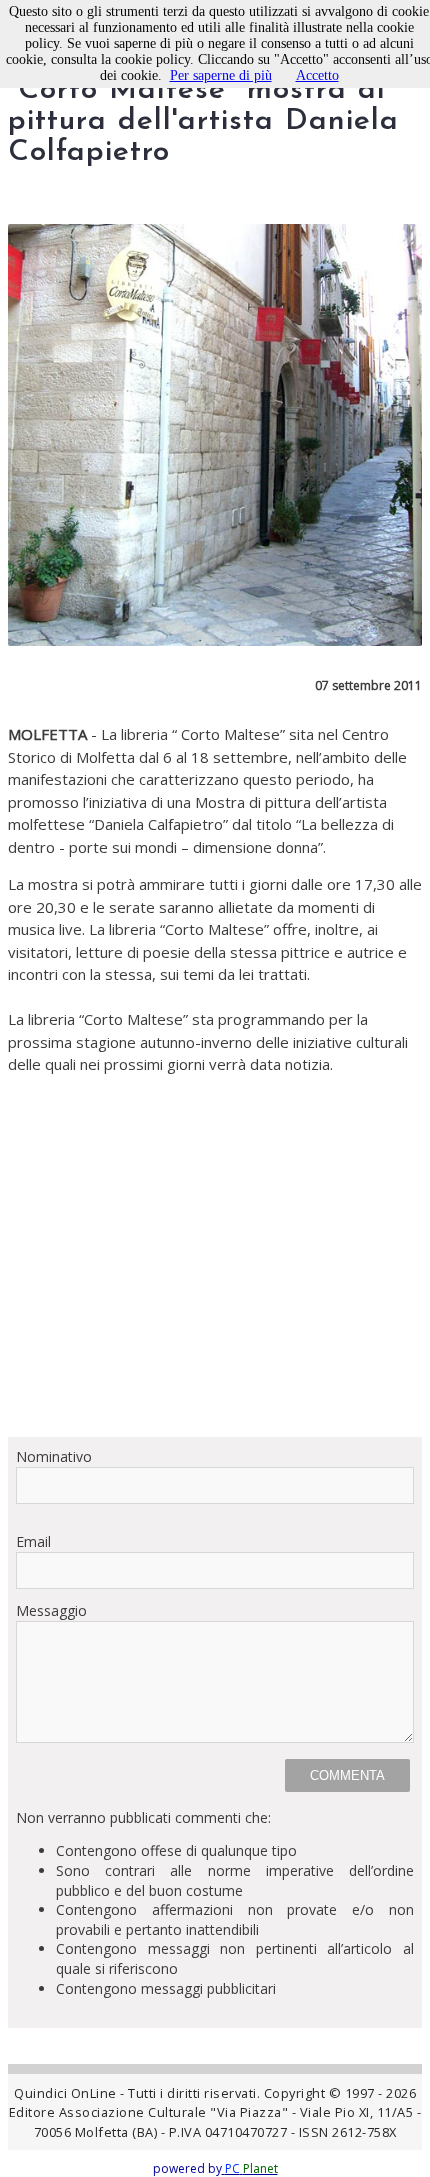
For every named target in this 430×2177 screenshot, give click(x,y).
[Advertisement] (215, 1248)
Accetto (317, 75)
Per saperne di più (221, 75)
